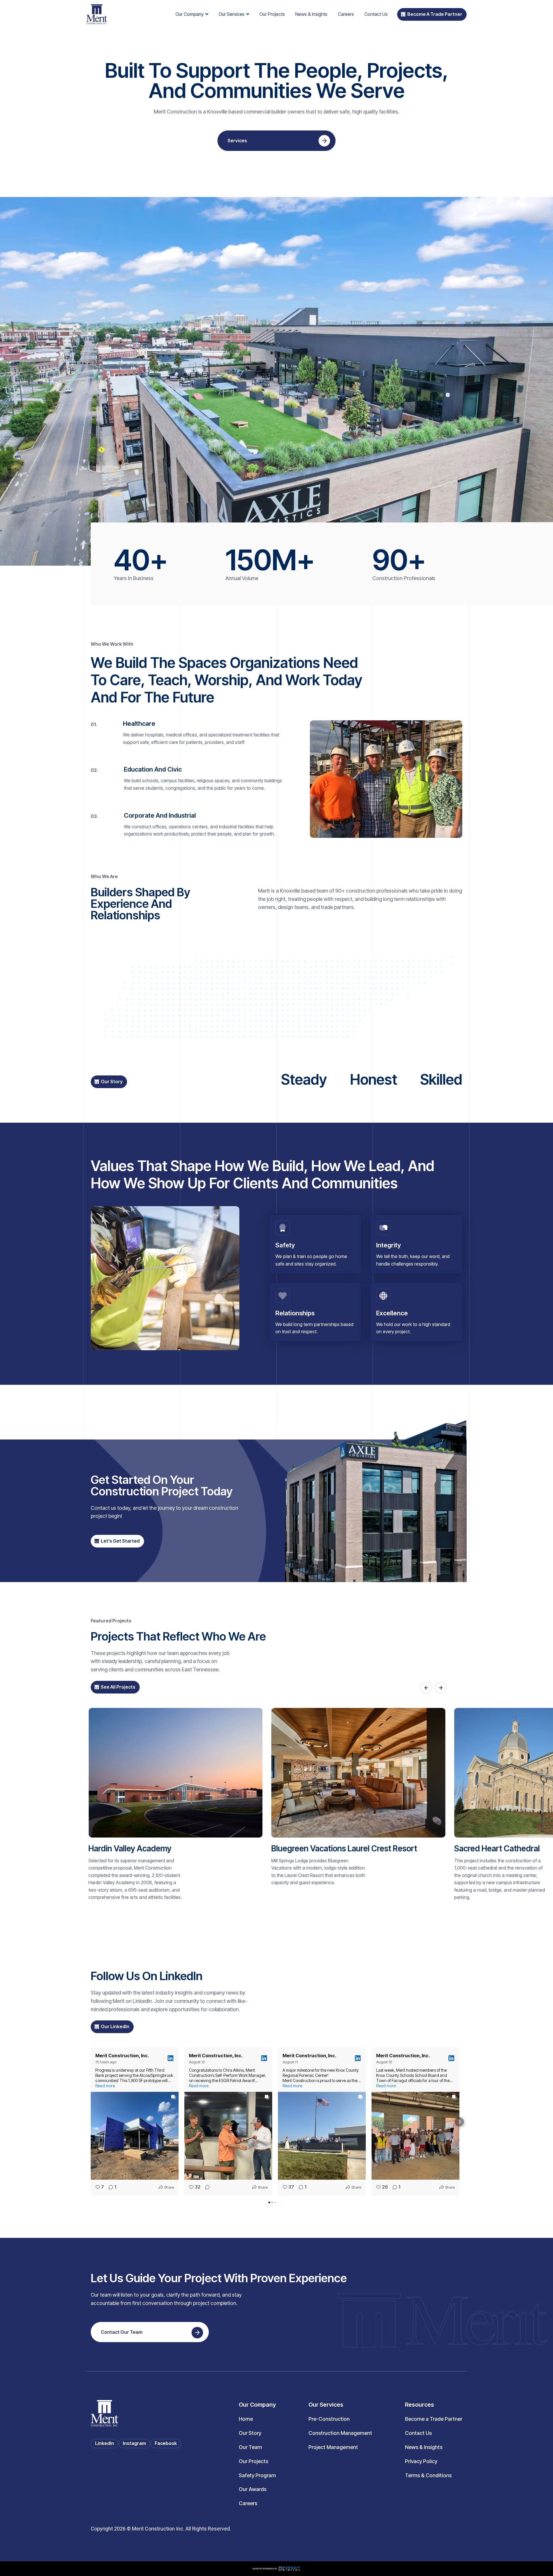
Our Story (112, 1081)
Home (246, 2419)
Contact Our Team (122, 2332)
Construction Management (340, 2433)
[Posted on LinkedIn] (171, 2058)
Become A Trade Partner (435, 14)
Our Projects (272, 14)
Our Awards (253, 2489)
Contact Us (376, 14)
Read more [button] (105, 2086)
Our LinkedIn (115, 2026)
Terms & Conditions (428, 2475)
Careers (346, 14)
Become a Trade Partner (434, 2419)
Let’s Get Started (120, 1541)
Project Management (333, 2447)
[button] (192, 14)
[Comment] (206, 2187)
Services (237, 141)
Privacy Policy (421, 2461)
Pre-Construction (329, 2419)
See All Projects (118, 1687)
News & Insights (311, 14)
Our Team (250, 2447)
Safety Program (257, 2475)
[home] (97, 14)
